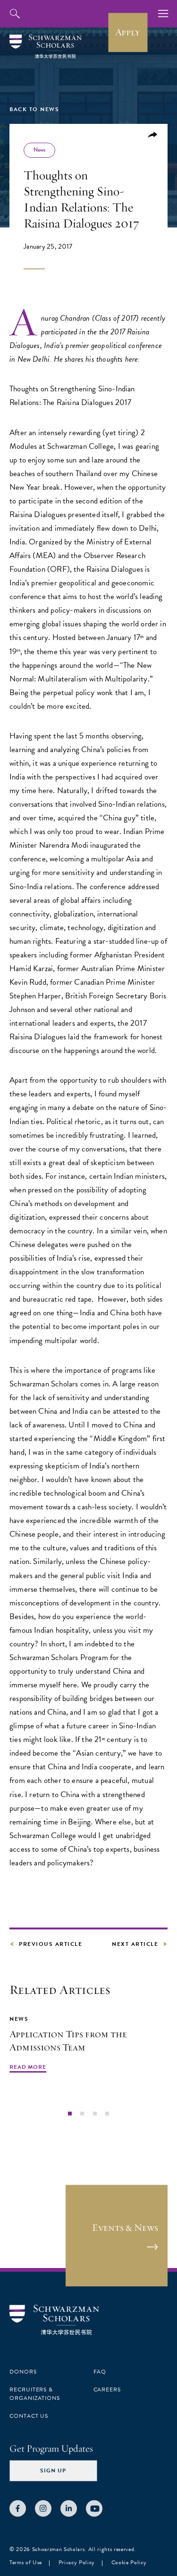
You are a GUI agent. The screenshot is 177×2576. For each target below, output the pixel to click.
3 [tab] (95, 2114)
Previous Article (51, 1944)
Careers (107, 2390)
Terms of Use (26, 2562)
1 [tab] (70, 2114)
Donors (23, 2372)
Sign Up (53, 2471)
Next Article (135, 1944)
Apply (128, 32)
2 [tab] (82, 2114)
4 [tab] (107, 2114)
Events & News (125, 2228)
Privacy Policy (77, 2562)
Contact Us (29, 2416)
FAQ (100, 2372)
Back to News (34, 109)
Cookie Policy (129, 2562)
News (39, 150)
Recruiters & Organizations (35, 2394)
